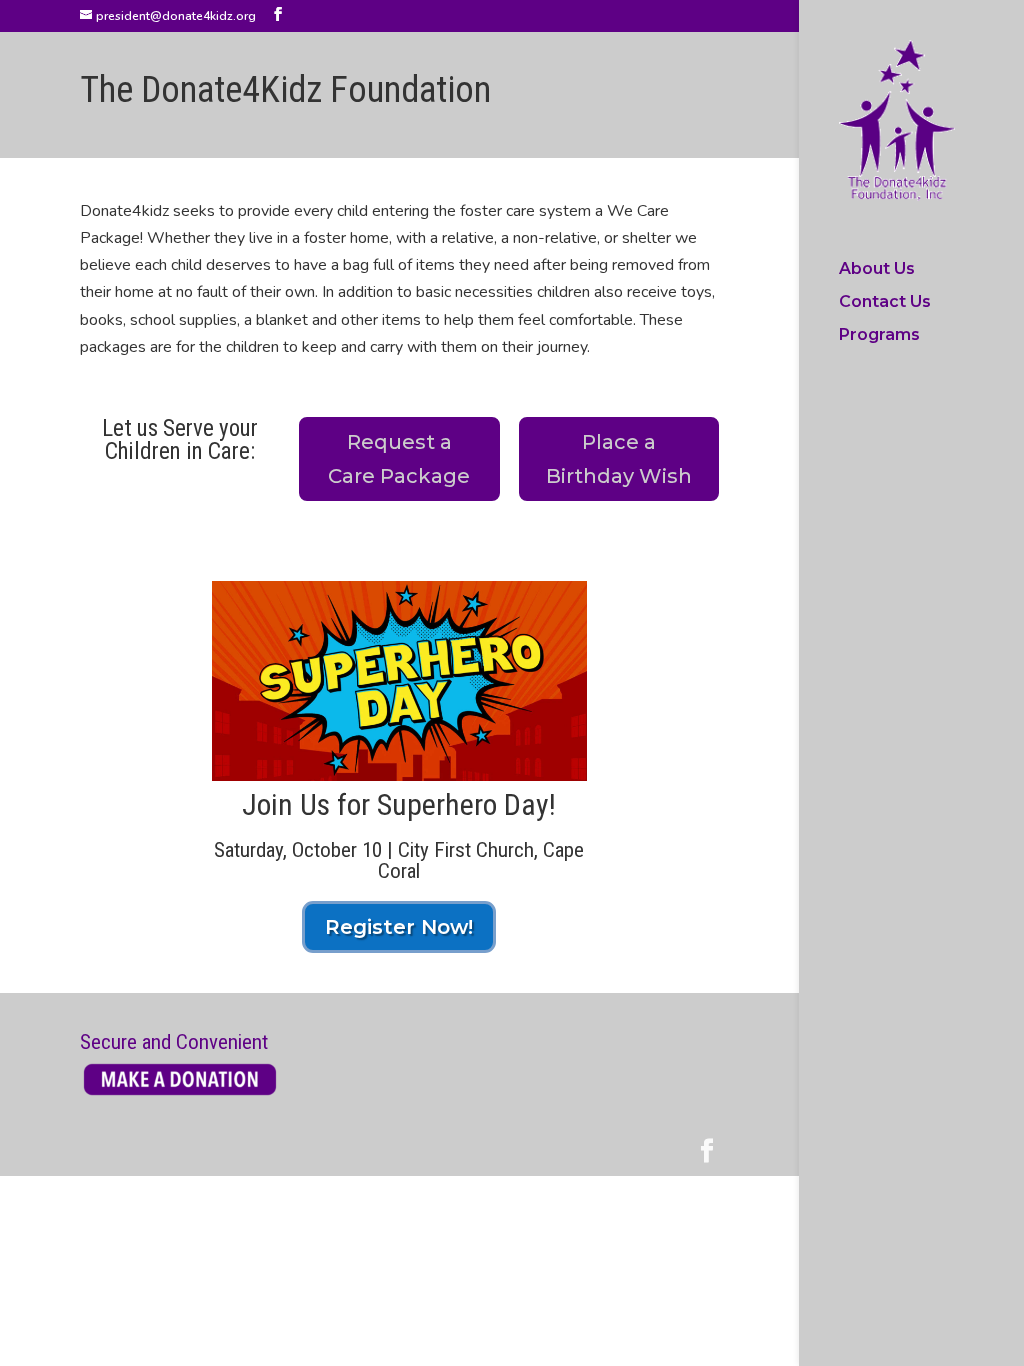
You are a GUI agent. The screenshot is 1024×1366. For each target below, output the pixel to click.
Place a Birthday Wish (619, 459)
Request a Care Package (399, 459)
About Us (877, 270)
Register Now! (399, 927)
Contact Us (885, 303)
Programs (879, 336)
